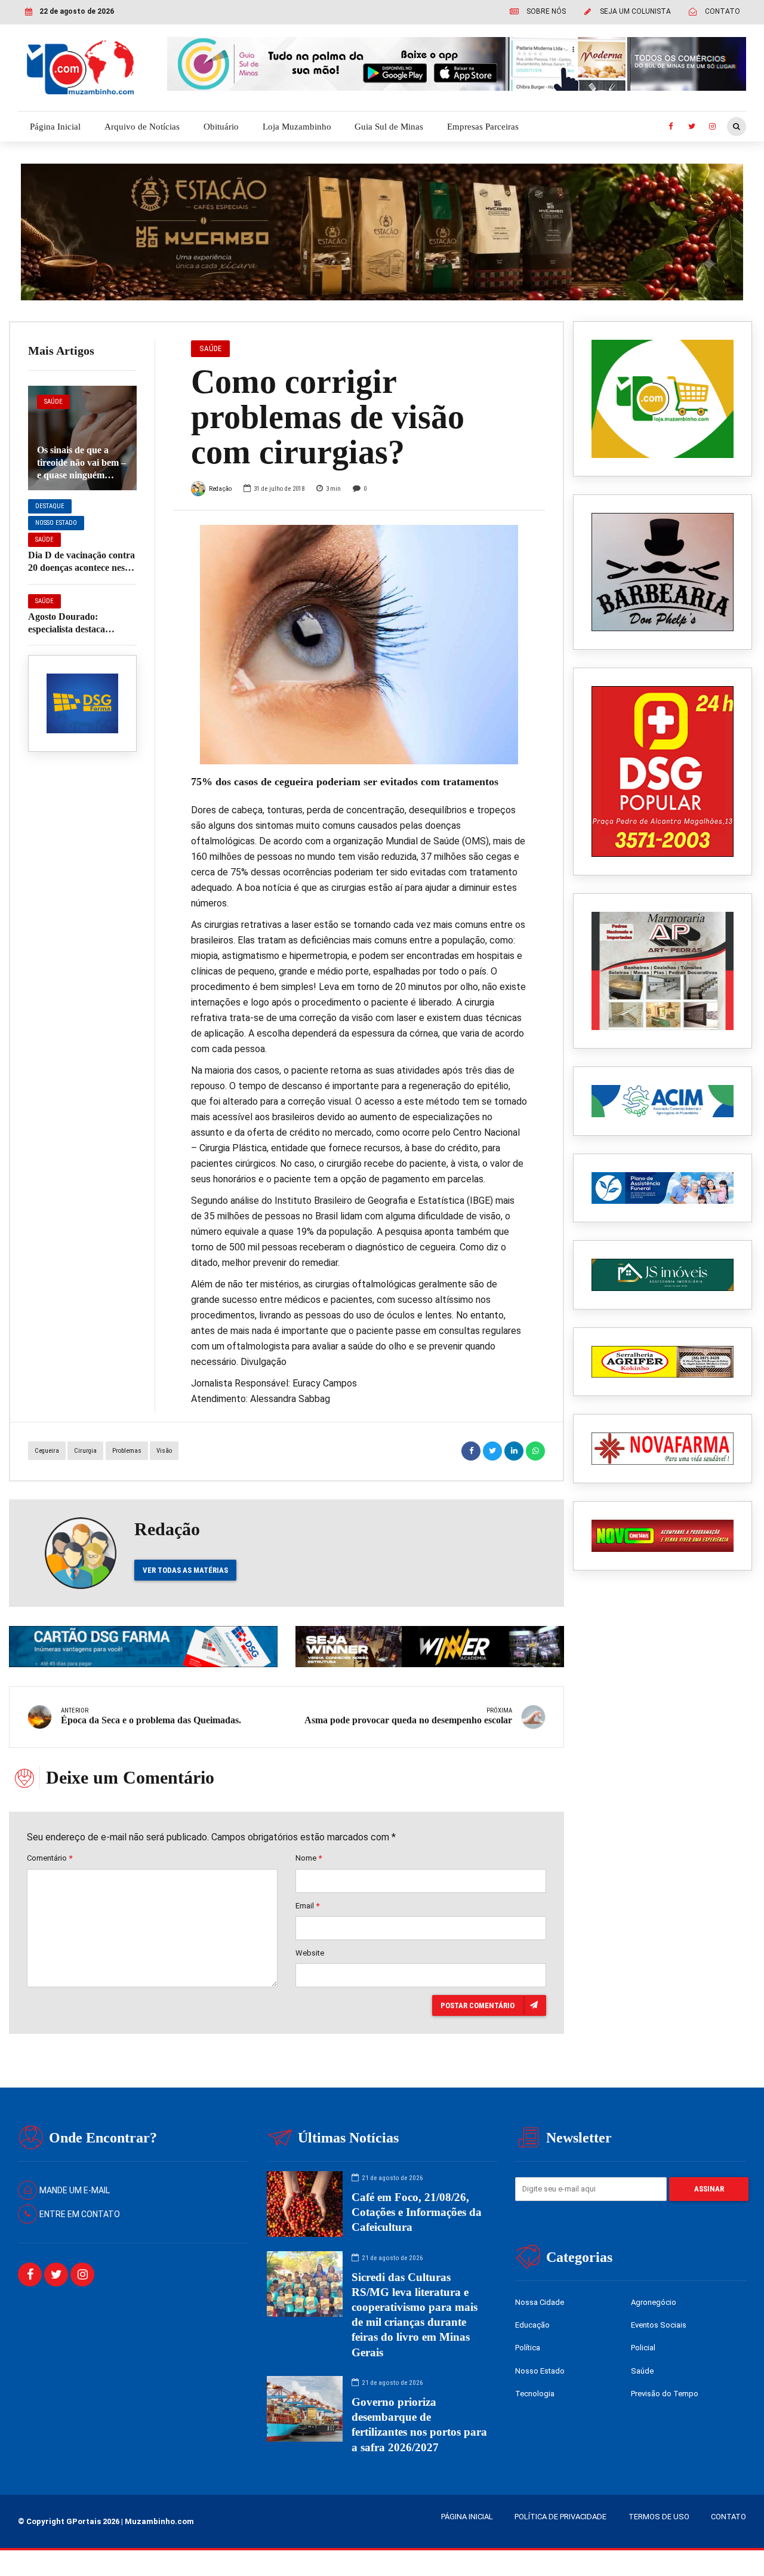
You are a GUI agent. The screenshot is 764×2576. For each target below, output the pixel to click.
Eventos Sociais (659, 2325)
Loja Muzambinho (297, 127)
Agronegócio (654, 2302)
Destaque (50, 506)
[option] (359, 645)
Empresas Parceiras (483, 127)
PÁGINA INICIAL (467, 2517)
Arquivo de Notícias (142, 127)
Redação (220, 489)
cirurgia (85, 1451)
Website (310, 1953)
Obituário (221, 127)
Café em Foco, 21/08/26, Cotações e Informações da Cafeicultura (417, 2212)
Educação (532, 2325)
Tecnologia (535, 2394)
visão (164, 1451)
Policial (643, 2348)
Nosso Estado (56, 523)
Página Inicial (55, 127)
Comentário (50, 1858)
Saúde (53, 402)
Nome (309, 1858)
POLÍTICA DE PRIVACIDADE (560, 2517)
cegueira (47, 1451)
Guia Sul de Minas (389, 127)
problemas (127, 1451)
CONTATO (728, 2517)
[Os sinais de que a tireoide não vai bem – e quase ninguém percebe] (82, 438)
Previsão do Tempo (665, 2394)
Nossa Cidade (540, 2302)
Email (307, 1906)
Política (528, 2348)
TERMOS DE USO (659, 2517)
